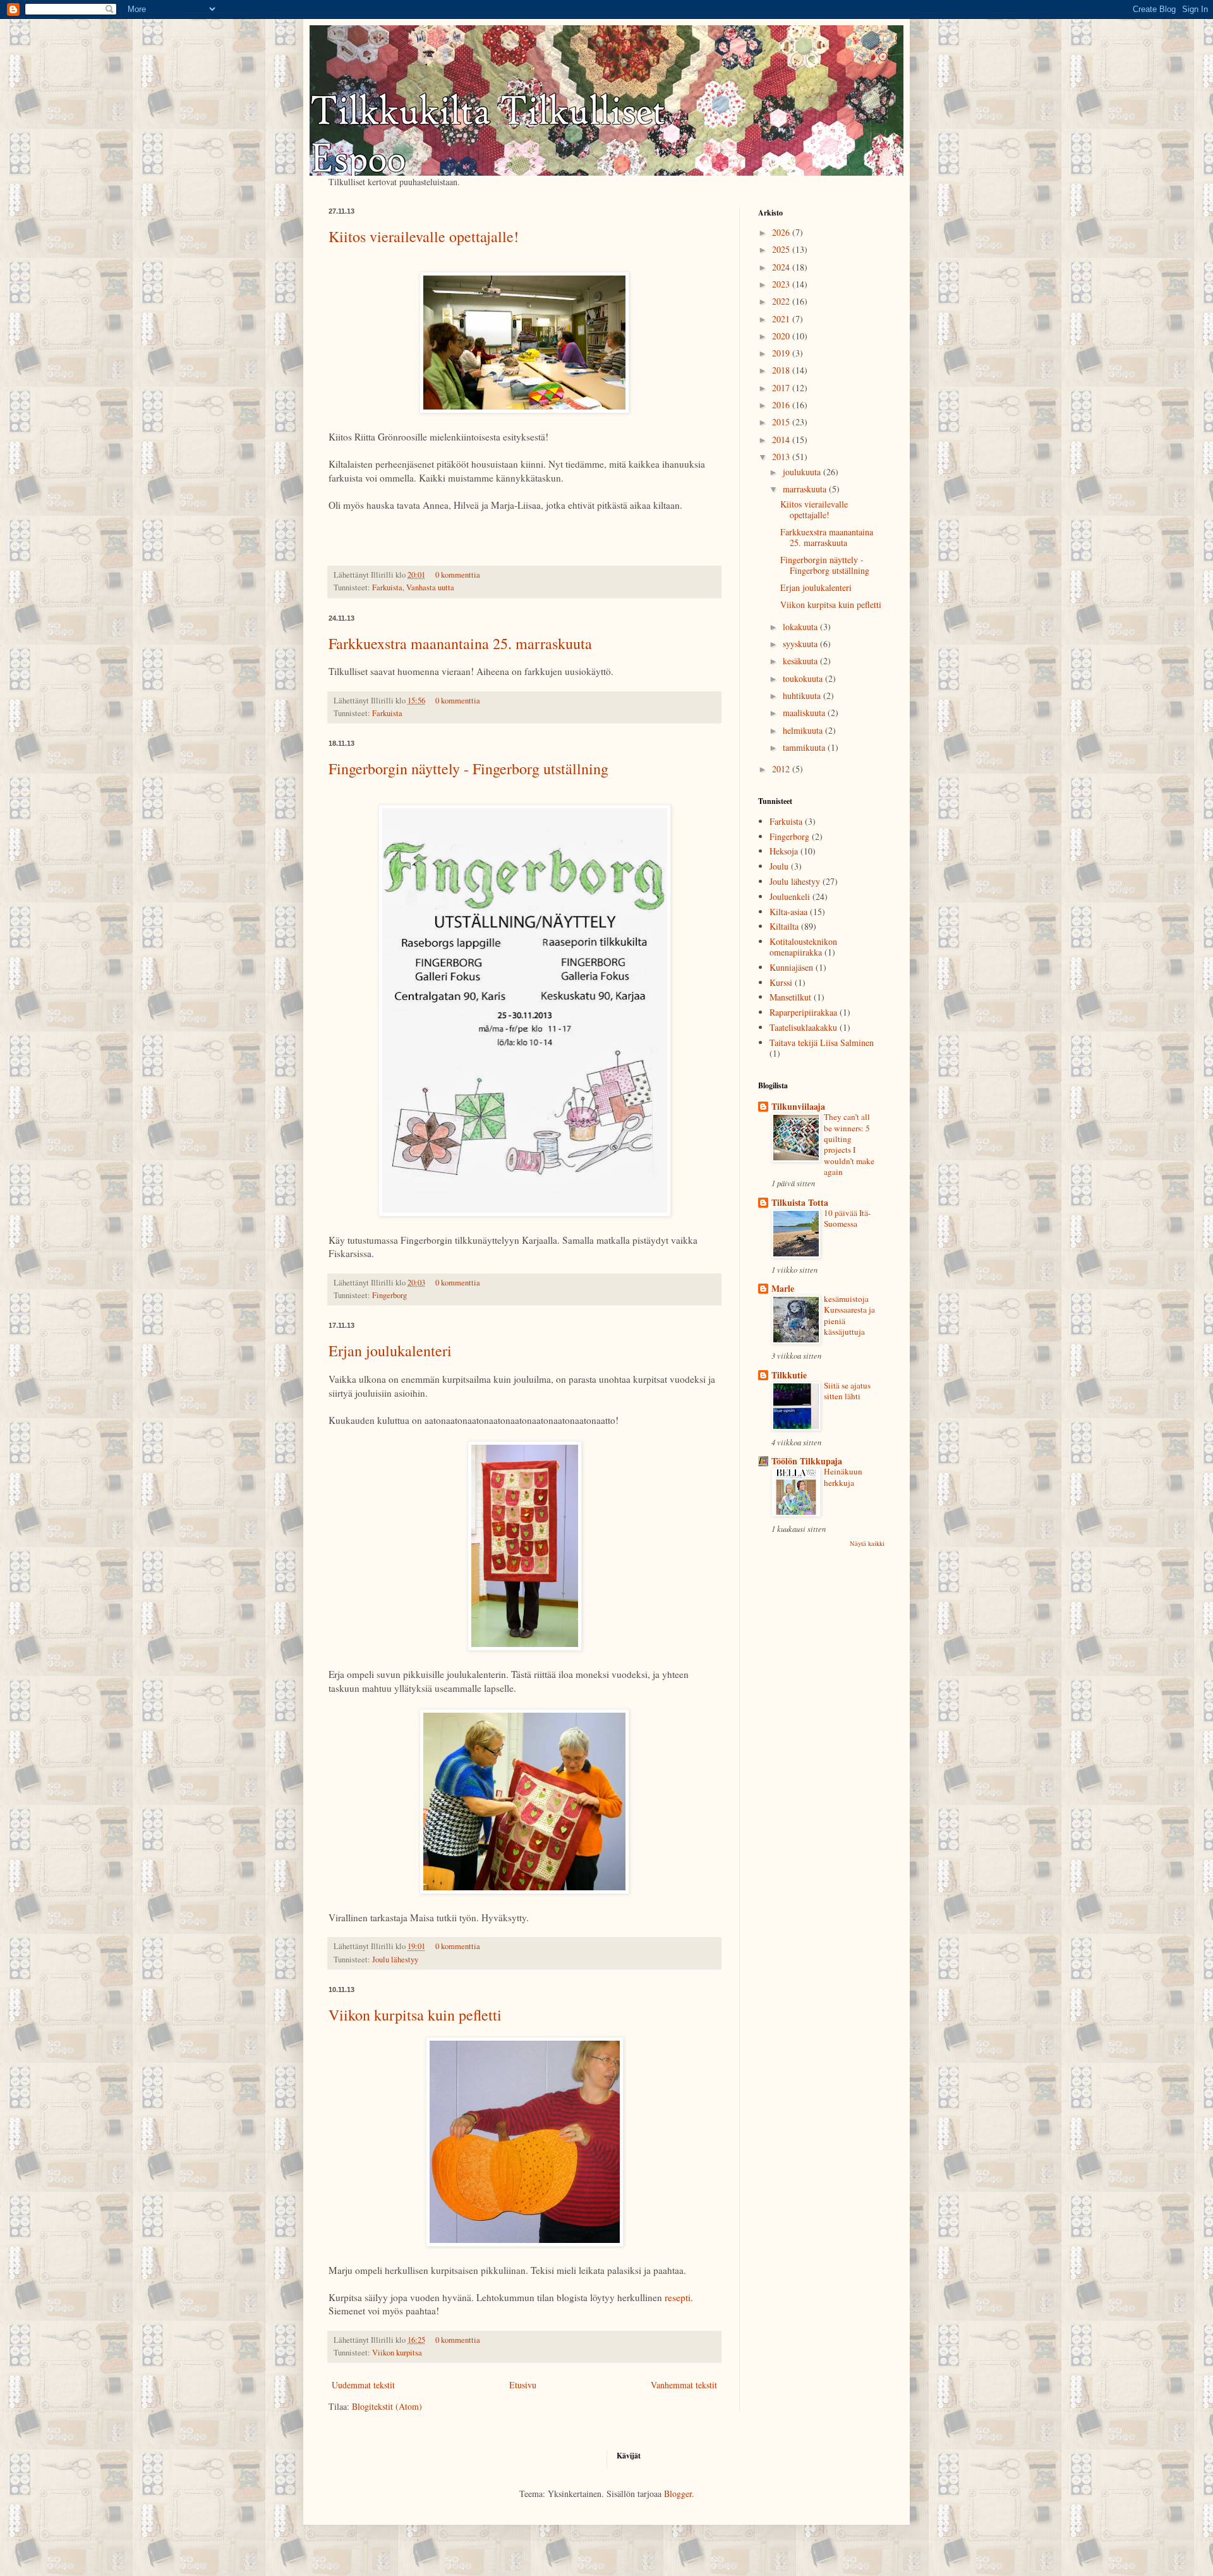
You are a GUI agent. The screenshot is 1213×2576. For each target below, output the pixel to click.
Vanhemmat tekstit (684, 2385)
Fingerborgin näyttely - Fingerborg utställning (468, 769)
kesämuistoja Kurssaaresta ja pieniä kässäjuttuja (849, 1315)
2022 (782, 301)
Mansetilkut (790, 997)
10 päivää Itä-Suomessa (847, 1218)
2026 (782, 232)
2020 (782, 336)
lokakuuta (801, 627)
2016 (782, 405)
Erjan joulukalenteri (390, 1351)
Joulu (779, 866)
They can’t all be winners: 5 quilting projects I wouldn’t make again (849, 1144)
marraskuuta (806, 489)
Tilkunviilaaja (798, 1106)
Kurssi (781, 982)
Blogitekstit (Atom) (387, 2406)
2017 (782, 388)
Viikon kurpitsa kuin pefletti (415, 2015)
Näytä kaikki (867, 1543)
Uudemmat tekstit (363, 2385)
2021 (782, 319)
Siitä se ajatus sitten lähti (847, 1391)
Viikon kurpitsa (397, 2353)
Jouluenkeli (790, 896)
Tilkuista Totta (800, 1202)
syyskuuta (801, 644)
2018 (782, 370)
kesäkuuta (801, 661)
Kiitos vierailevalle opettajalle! (424, 236)
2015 (782, 422)
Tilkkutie (789, 1375)
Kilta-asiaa (788, 912)
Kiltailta (784, 926)
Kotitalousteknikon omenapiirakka (803, 947)
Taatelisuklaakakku (803, 1027)
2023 (782, 284)
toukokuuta (804, 678)
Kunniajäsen (791, 967)
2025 (782, 249)
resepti (678, 2297)
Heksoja (784, 851)
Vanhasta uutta (430, 587)
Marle (783, 1288)
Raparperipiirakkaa (803, 1012)
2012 (782, 769)
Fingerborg (389, 1295)
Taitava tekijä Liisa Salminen (822, 1042)
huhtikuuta (803, 696)
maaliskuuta (805, 713)
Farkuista (387, 587)
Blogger (678, 2494)
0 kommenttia (458, 575)
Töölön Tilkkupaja (807, 1461)
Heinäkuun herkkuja (843, 1477)
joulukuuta (803, 472)
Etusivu (523, 2385)
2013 (782, 457)
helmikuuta (804, 730)
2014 (782, 440)
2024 (782, 267)
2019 (782, 353)
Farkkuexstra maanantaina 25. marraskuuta (460, 643)
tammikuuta (805, 747)
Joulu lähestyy (395, 1959)
